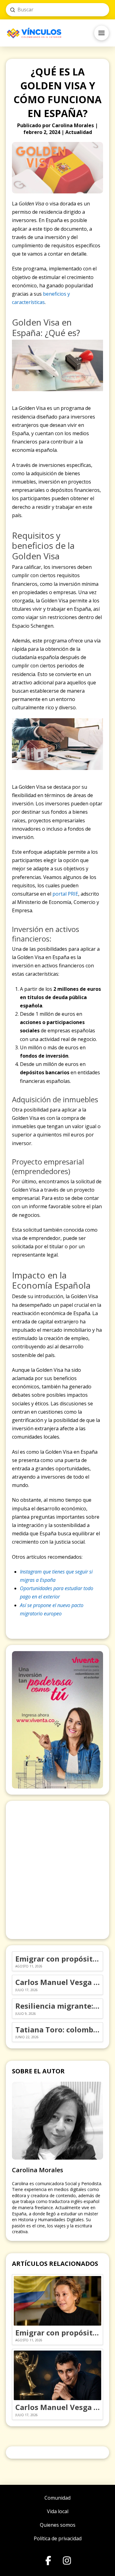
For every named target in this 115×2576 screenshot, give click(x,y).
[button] (102, 33)
